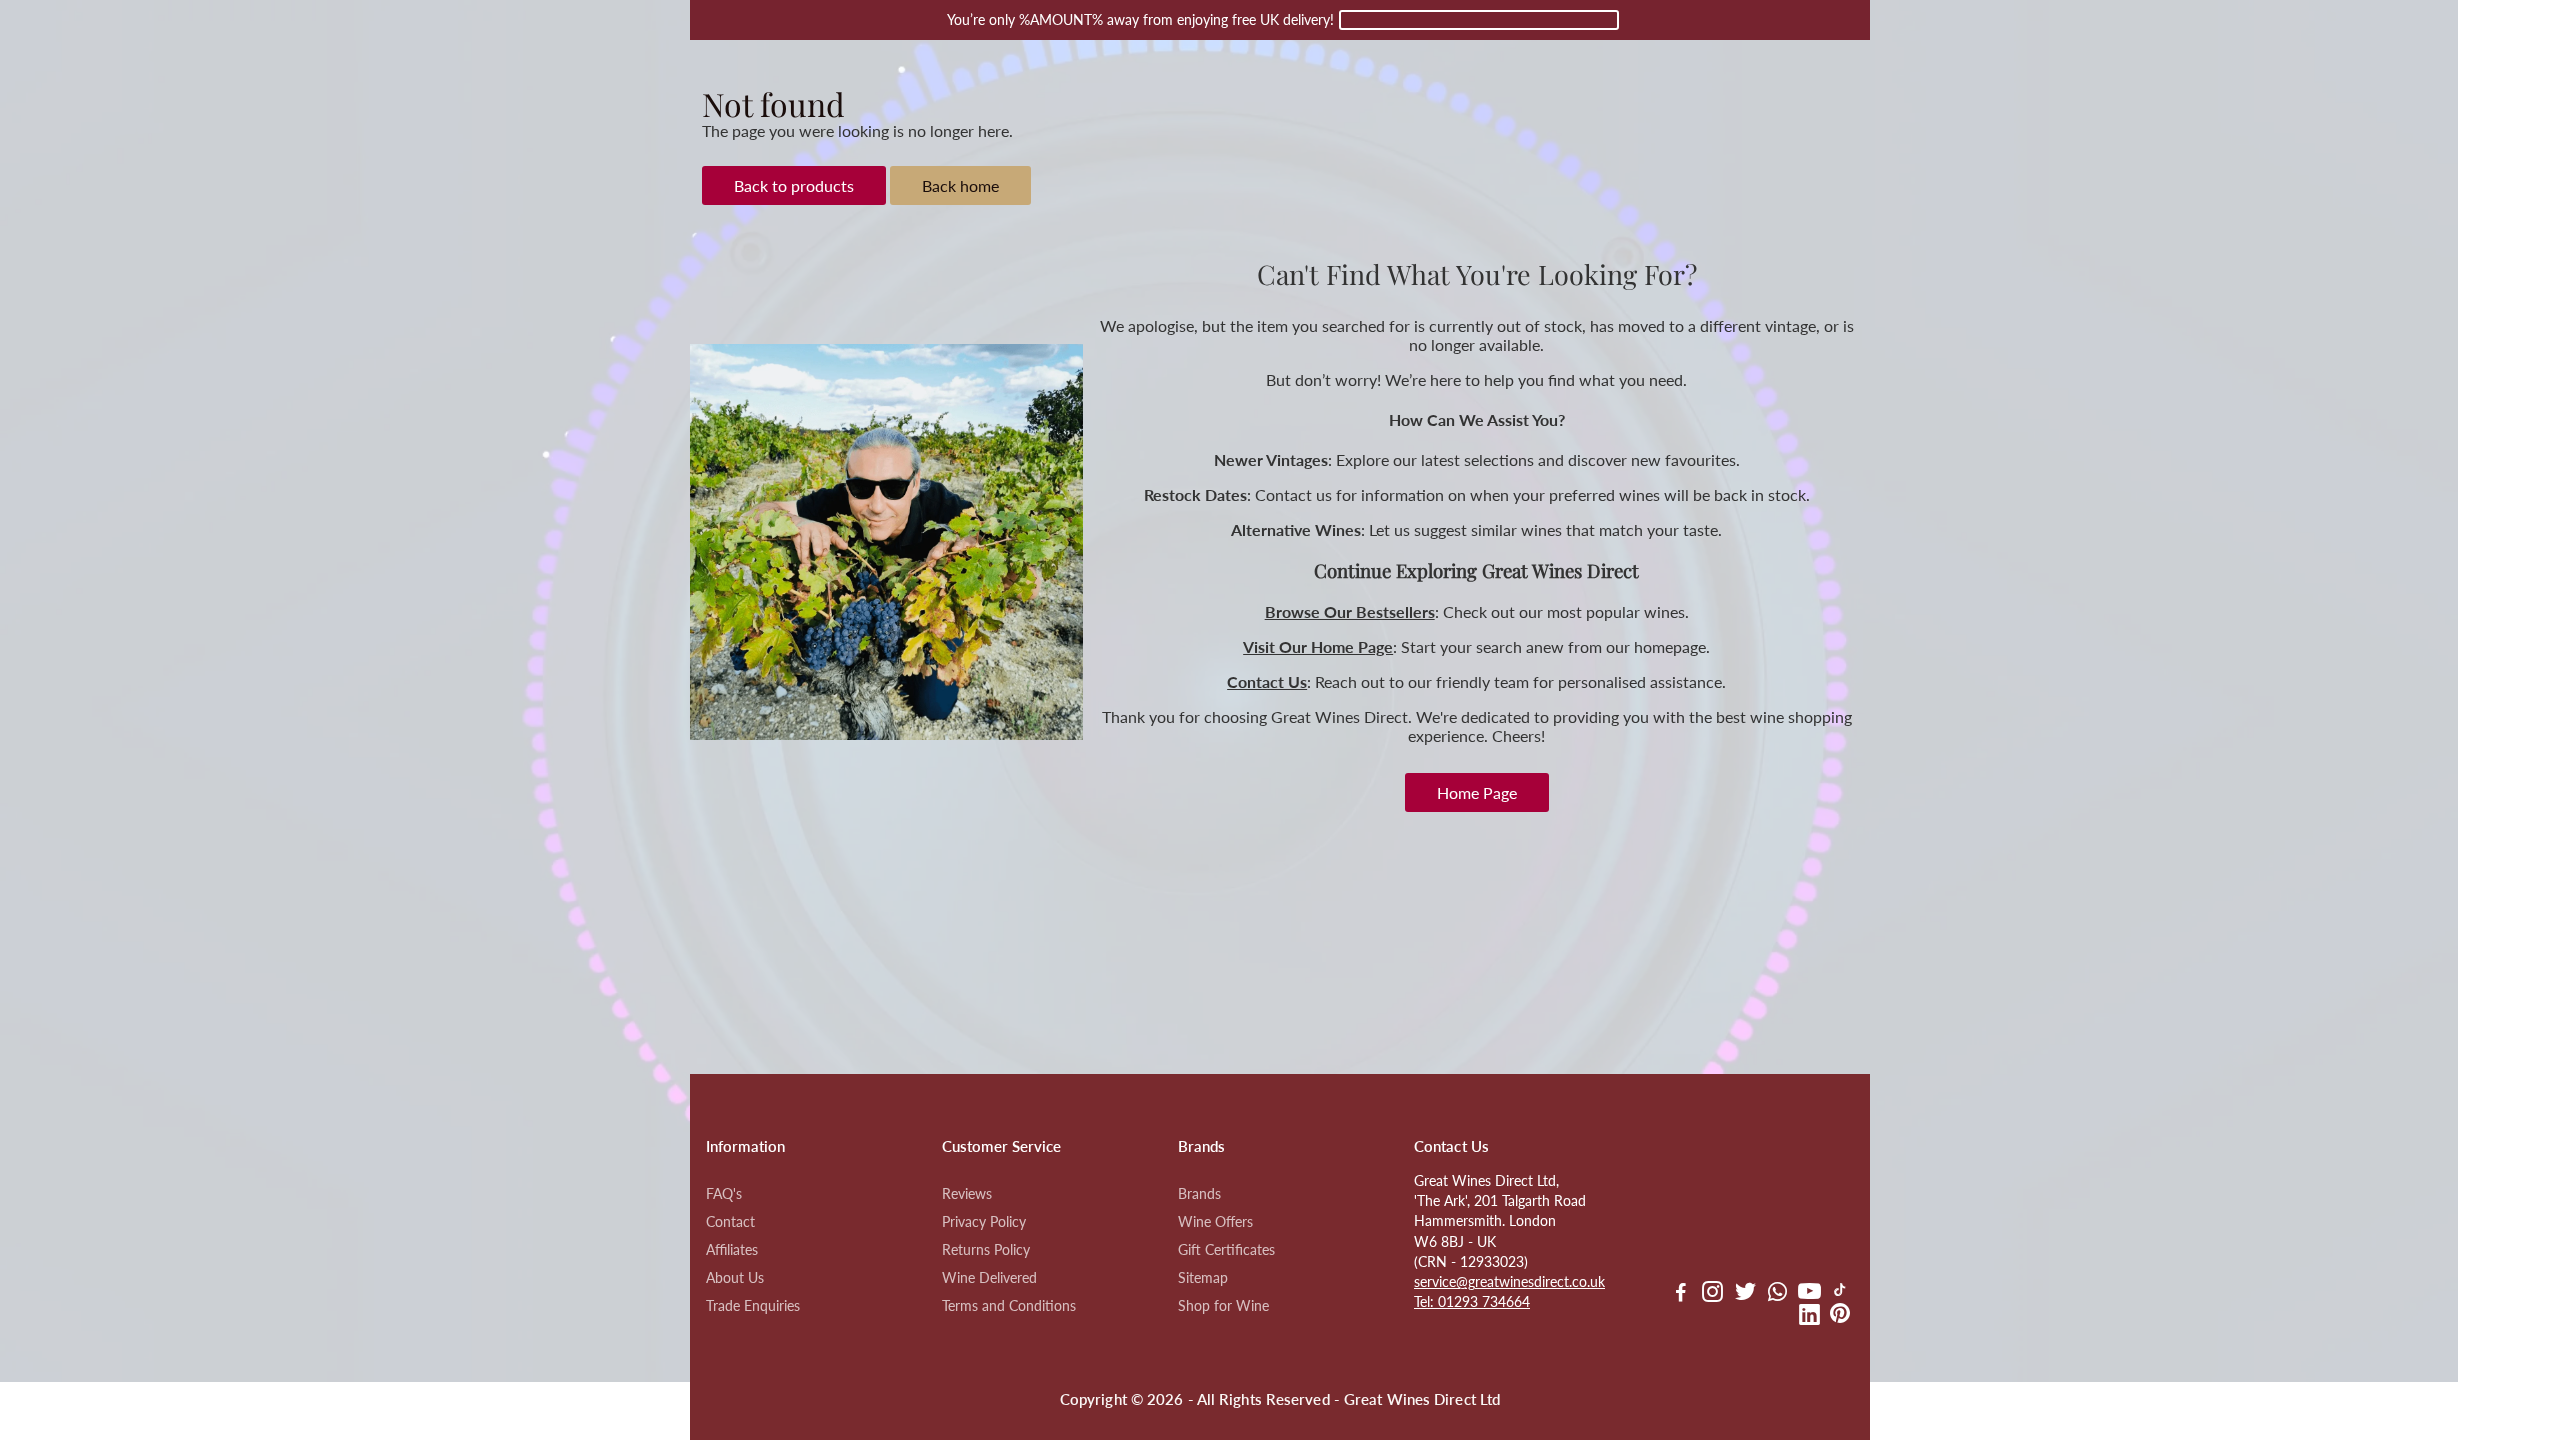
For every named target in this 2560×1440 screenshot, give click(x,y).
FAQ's (724, 1194)
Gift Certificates (1226, 1250)
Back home (960, 185)
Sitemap (1203, 1278)
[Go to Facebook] (1681, 1294)
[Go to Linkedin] (1809, 1317)
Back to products (794, 185)
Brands (1199, 1194)
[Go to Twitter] (1745, 1294)
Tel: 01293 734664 (1472, 1302)
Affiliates (732, 1250)
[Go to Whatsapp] (1777, 1294)
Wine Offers (1215, 1222)
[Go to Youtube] (1809, 1294)
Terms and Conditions (1009, 1306)
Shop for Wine (1223, 1306)
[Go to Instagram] (1712, 1294)
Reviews (967, 1194)
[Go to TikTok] (1840, 1294)
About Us (735, 1278)
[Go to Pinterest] (1840, 1317)
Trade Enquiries (753, 1306)
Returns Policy (986, 1250)
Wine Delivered (989, 1278)
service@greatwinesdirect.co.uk (1509, 1282)
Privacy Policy (984, 1222)
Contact (730, 1222)
